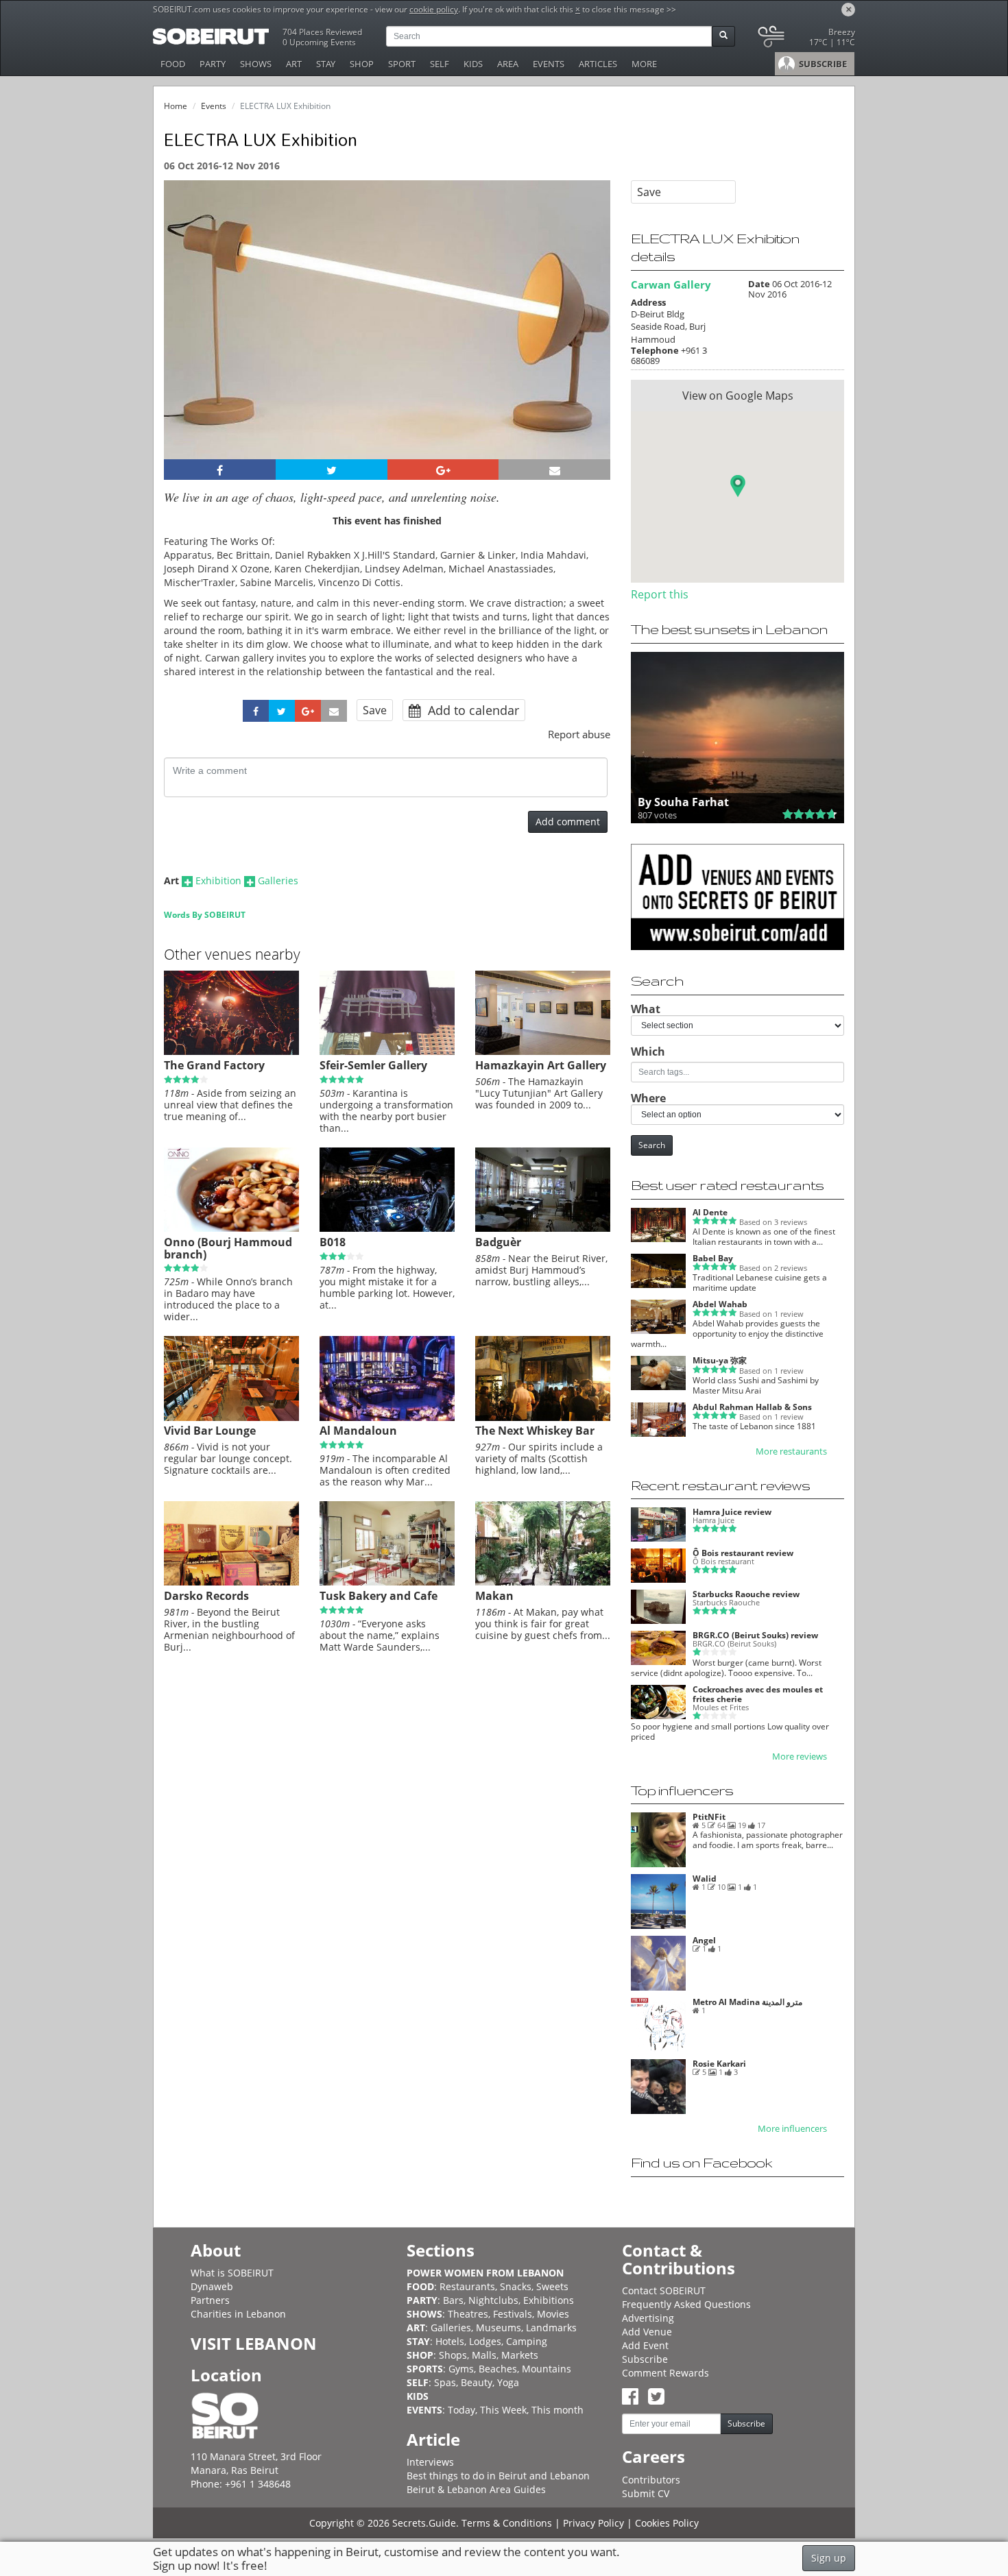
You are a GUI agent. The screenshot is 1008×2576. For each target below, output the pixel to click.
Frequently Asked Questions (686, 2304)
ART (294, 64)
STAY (326, 64)
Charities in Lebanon (238, 2314)
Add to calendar (472, 710)
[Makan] (543, 1582)
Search (652, 1145)
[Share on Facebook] (220, 470)
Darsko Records (206, 1596)
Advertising (648, 2318)
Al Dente (710, 1212)
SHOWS (256, 64)
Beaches (498, 2369)
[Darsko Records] (231, 1582)
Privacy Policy (593, 2523)
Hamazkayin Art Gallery (541, 1065)
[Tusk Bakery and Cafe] (387, 1582)
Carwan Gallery (671, 284)
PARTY (213, 64)
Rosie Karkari (719, 2064)
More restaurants (791, 1451)
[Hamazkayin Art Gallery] (543, 1052)
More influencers (792, 2129)
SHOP (362, 64)
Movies (553, 2314)
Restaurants (467, 2286)
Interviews (430, 2462)
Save (375, 710)
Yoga (508, 2382)
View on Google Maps (738, 396)
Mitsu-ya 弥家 (720, 1360)
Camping (527, 2341)
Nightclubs (493, 2300)
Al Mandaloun (358, 1431)
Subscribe (645, 2359)
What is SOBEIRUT (232, 2273)
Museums (499, 2328)
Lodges (485, 2341)
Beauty (477, 2382)
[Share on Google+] (443, 470)
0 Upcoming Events (319, 42)
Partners (210, 2300)
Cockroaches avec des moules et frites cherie (758, 1694)
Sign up (829, 2558)
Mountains (547, 2369)
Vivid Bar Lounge (210, 1431)
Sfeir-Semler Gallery (373, 1065)
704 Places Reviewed (322, 32)
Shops (453, 2355)
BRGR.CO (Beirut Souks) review (755, 1635)
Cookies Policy (667, 2523)
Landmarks (551, 2328)
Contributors (651, 2480)
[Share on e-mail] (554, 470)
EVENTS (549, 64)
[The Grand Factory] (231, 1052)
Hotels (450, 2341)
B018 (333, 1242)
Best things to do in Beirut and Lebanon (498, 2476)
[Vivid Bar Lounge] (231, 1418)
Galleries (278, 880)
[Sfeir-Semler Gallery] (387, 1052)
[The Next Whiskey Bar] (543, 1418)
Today (461, 2410)
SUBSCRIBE (822, 64)
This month (557, 2410)
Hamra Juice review (732, 1512)
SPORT (402, 64)
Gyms (461, 2369)
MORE (644, 64)
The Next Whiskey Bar (535, 1431)
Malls (484, 2355)
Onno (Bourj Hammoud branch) (228, 1248)
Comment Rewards (665, 2373)
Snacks (516, 2286)
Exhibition (218, 880)
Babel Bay (713, 1258)
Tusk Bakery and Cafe (379, 1596)
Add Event (645, 2345)
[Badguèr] (543, 1228)
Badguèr (498, 1242)
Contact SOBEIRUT (664, 2291)
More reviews (800, 1757)
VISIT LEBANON (254, 2343)
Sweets (552, 2286)
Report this (660, 594)
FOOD (173, 64)
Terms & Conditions (507, 2523)
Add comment (568, 822)
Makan (494, 1596)
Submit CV (646, 2493)
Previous (187, 338)
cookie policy (434, 9)
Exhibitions (549, 2300)
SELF (440, 64)
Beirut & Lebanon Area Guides (476, 2489)
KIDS (473, 64)
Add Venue (647, 2332)
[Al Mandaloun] (387, 1418)
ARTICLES (598, 64)
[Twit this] (332, 470)
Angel (704, 1940)
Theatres (468, 2314)
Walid (705, 1879)
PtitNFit (709, 1817)
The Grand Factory (214, 1065)
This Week (503, 2410)
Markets (520, 2355)
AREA (508, 64)
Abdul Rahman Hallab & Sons (752, 1407)
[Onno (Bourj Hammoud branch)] (231, 1228)
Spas (445, 2382)
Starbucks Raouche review (746, 1594)
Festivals (513, 2314)
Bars (453, 2300)
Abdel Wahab (720, 1304)
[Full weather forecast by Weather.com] (805, 39)
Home (176, 106)
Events (214, 106)
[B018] (387, 1228)
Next (591, 338)
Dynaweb (212, 2286)
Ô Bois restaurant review (743, 1553)
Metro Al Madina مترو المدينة (747, 2002)
